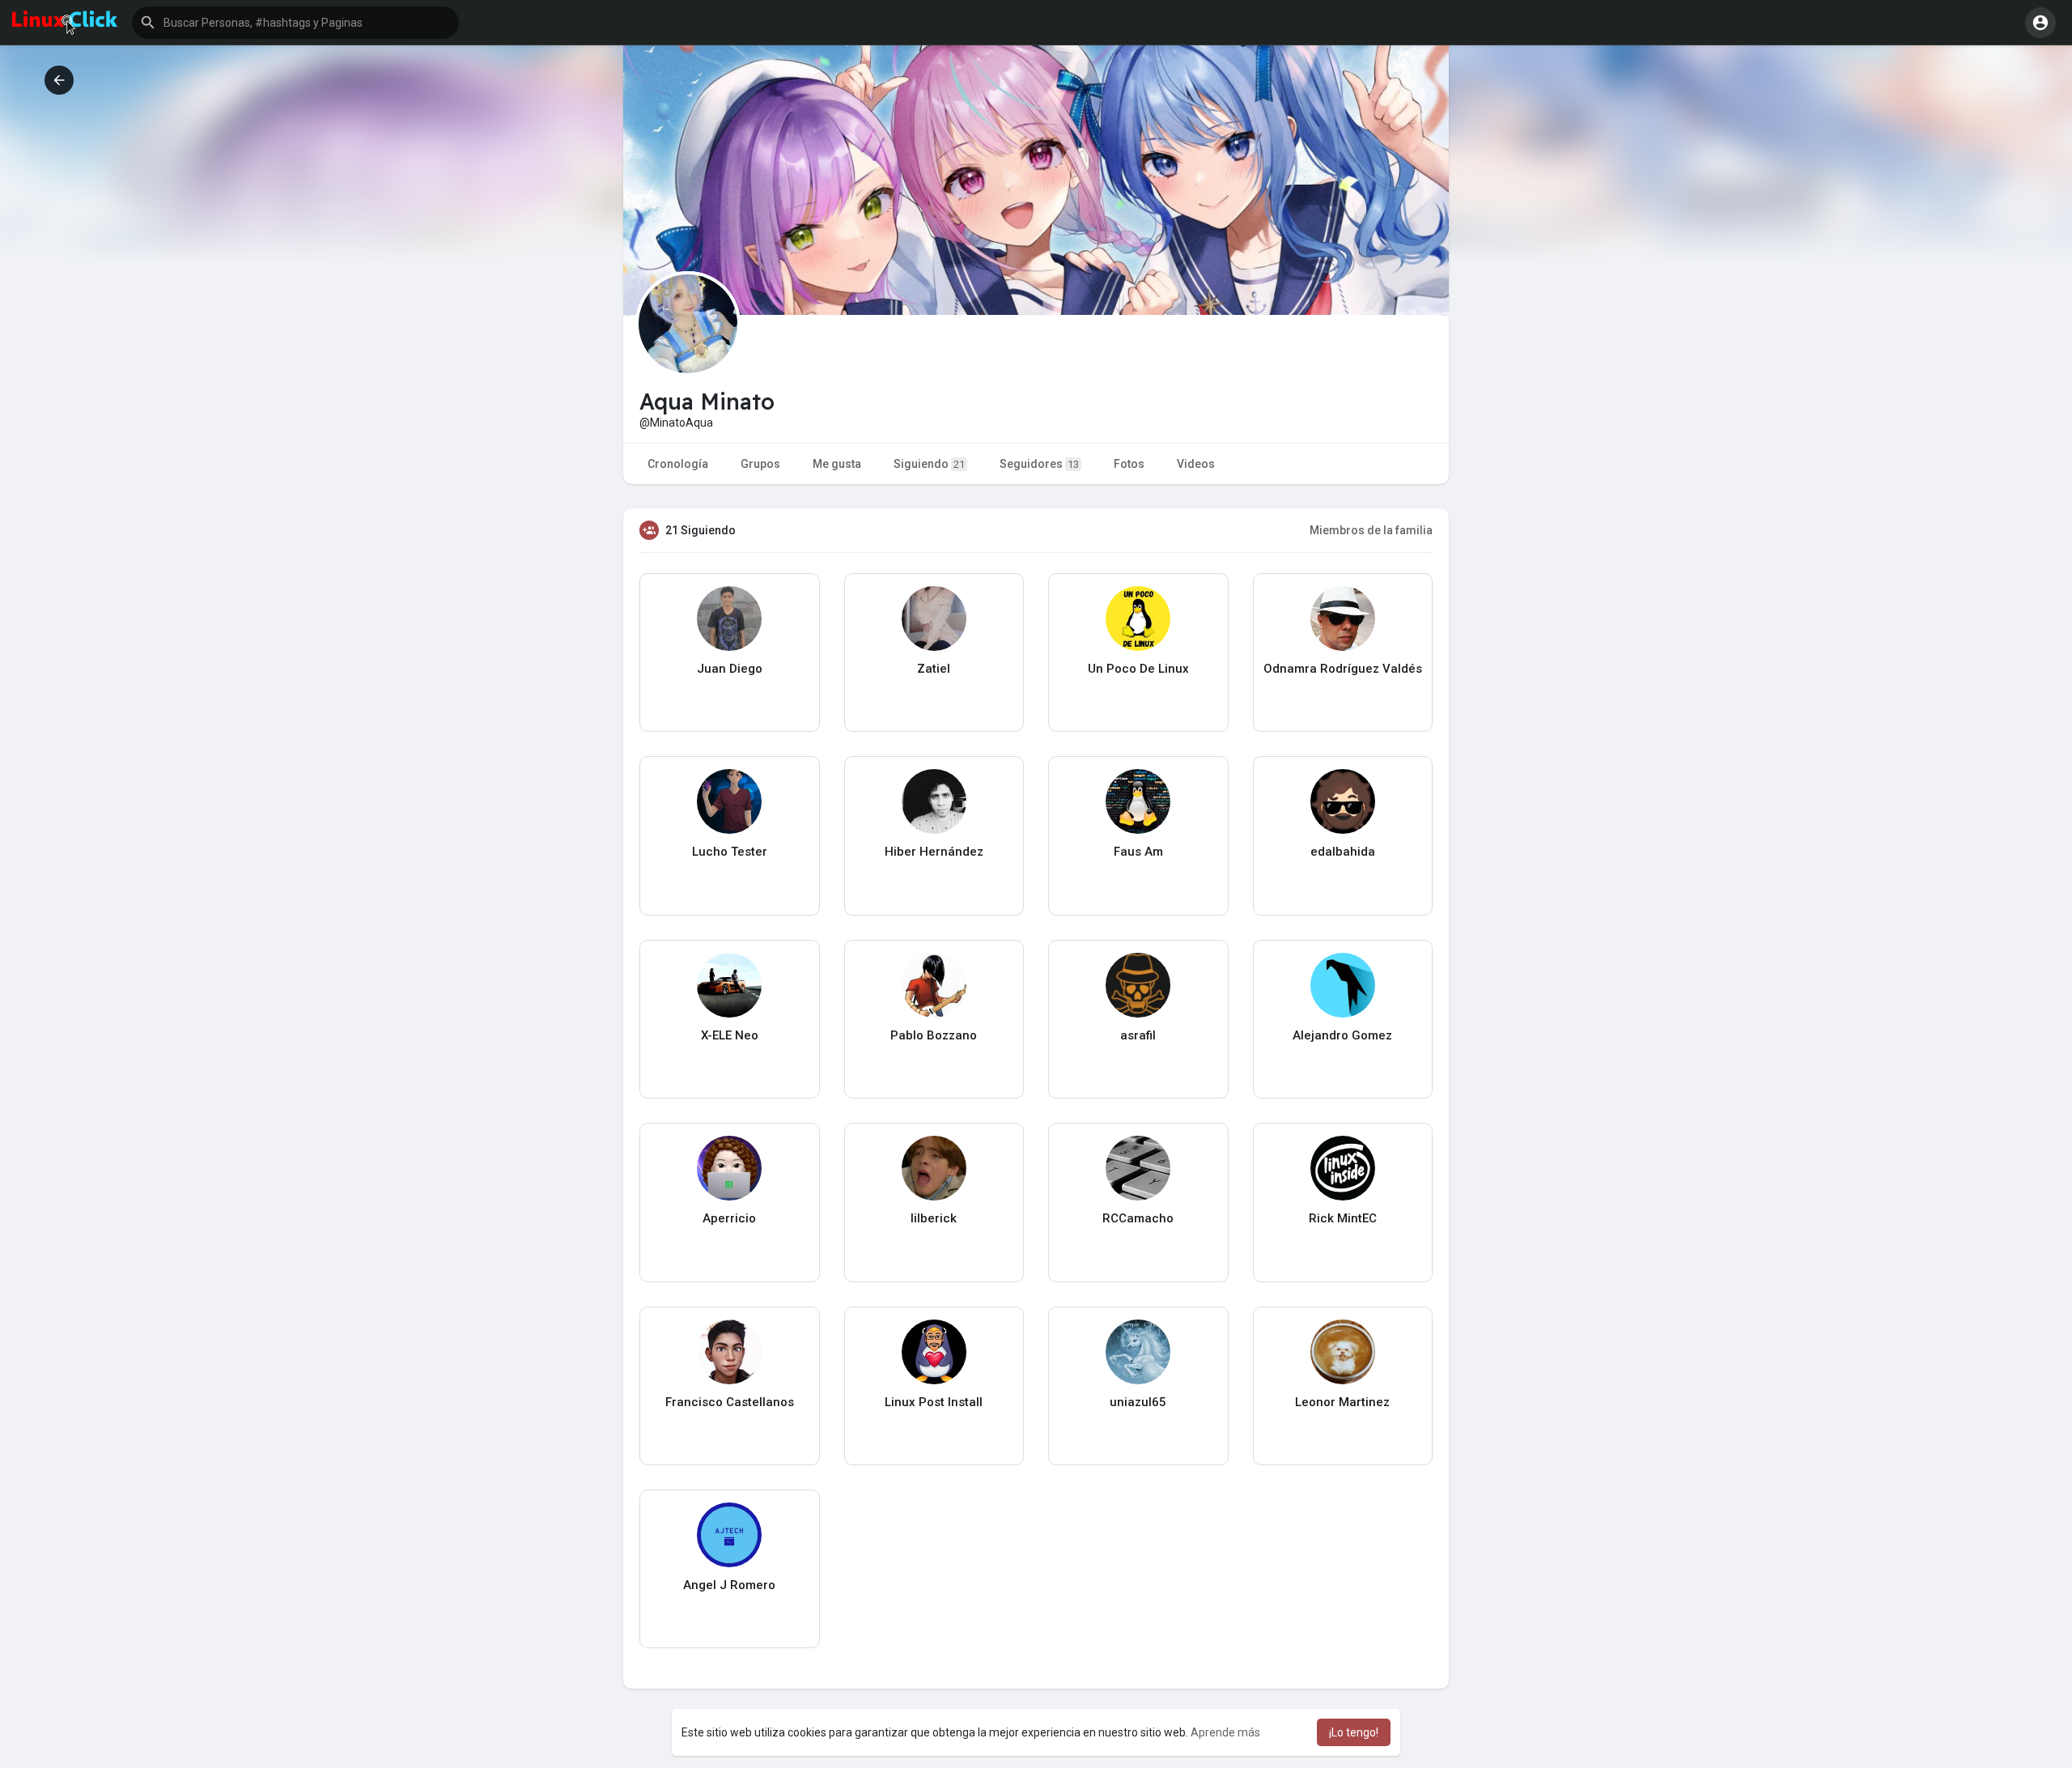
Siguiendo (929, 464)
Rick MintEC (1343, 1218)
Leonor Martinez (1342, 1402)
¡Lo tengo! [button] (1354, 1732)
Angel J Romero (729, 1585)
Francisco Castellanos (730, 1402)
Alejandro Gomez (1342, 1035)
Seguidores (1039, 464)
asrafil (1138, 1035)
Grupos (760, 464)
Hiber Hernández (934, 852)
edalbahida (1343, 852)
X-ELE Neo (730, 1035)
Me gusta (837, 464)
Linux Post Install (934, 1402)
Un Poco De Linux (1138, 669)
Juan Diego (730, 669)
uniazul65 (1138, 1402)
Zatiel (934, 669)
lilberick (934, 1218)
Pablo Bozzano (934, 1035)
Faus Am (1138, 852)
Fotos (1129, 464)
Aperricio (729, 1218)
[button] (295, 23)
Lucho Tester (730, 852)
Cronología (678, 464)
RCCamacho (1138, 1218)
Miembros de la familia (1371, 530)
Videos (1196, 464)
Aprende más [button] (1225, 1732)
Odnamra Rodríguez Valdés (1343, 669)
